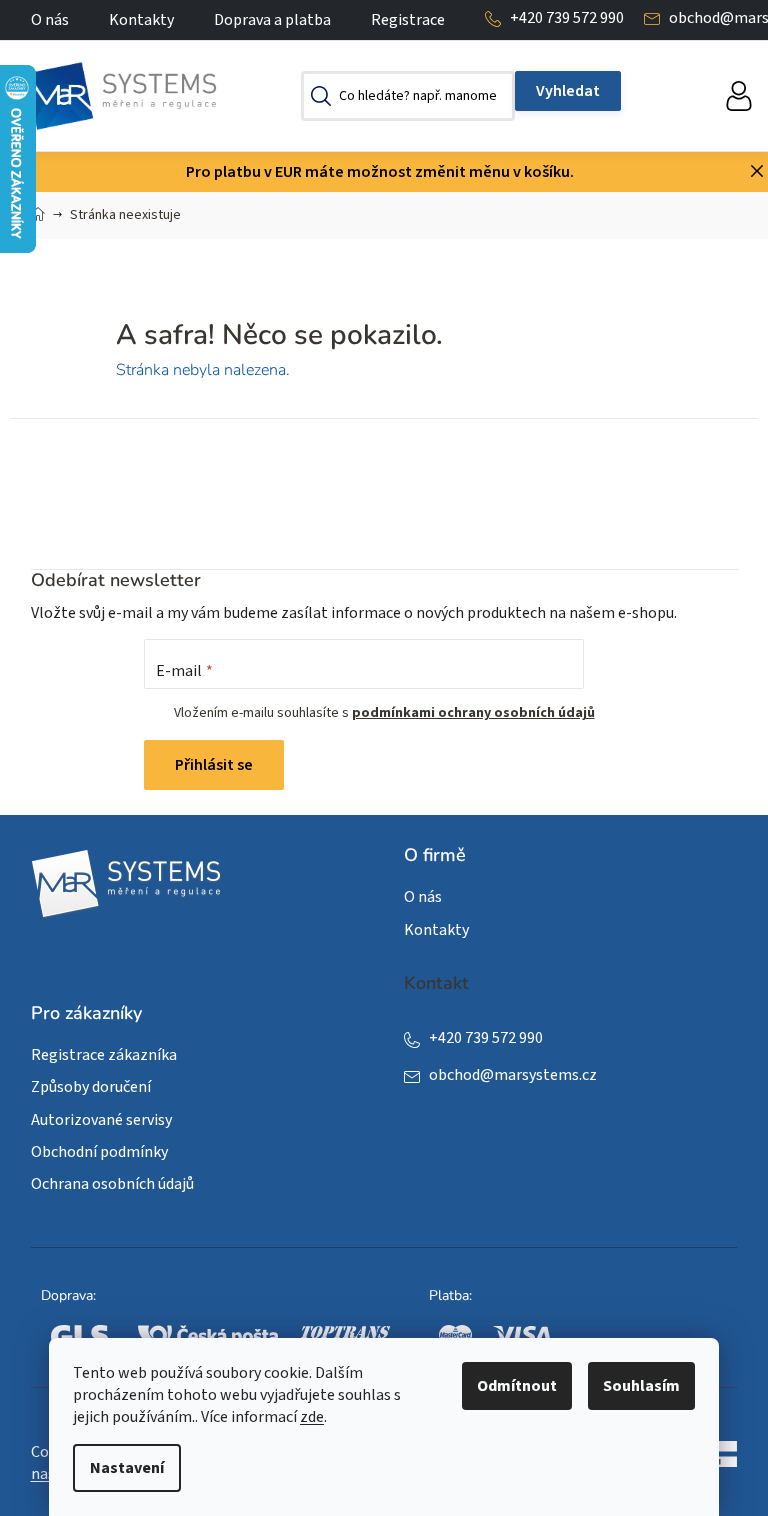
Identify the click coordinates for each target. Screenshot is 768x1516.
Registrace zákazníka (104, 1055)
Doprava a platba (272, 20)
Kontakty (141, 20)
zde (312, 1417)
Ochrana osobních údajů (112, 1184)
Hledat (568, 91)
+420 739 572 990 (567, 18)
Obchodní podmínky (99, 1152)
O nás (50, 20)
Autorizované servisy (101, 1120)
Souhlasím (641, 1386)
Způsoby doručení (91, 1087)
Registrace (408, 20)
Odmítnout (517, 1386)
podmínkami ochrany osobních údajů (473, 713)
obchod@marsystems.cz (513, 1075)
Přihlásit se (214, 765)
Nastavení (127, 1468)
